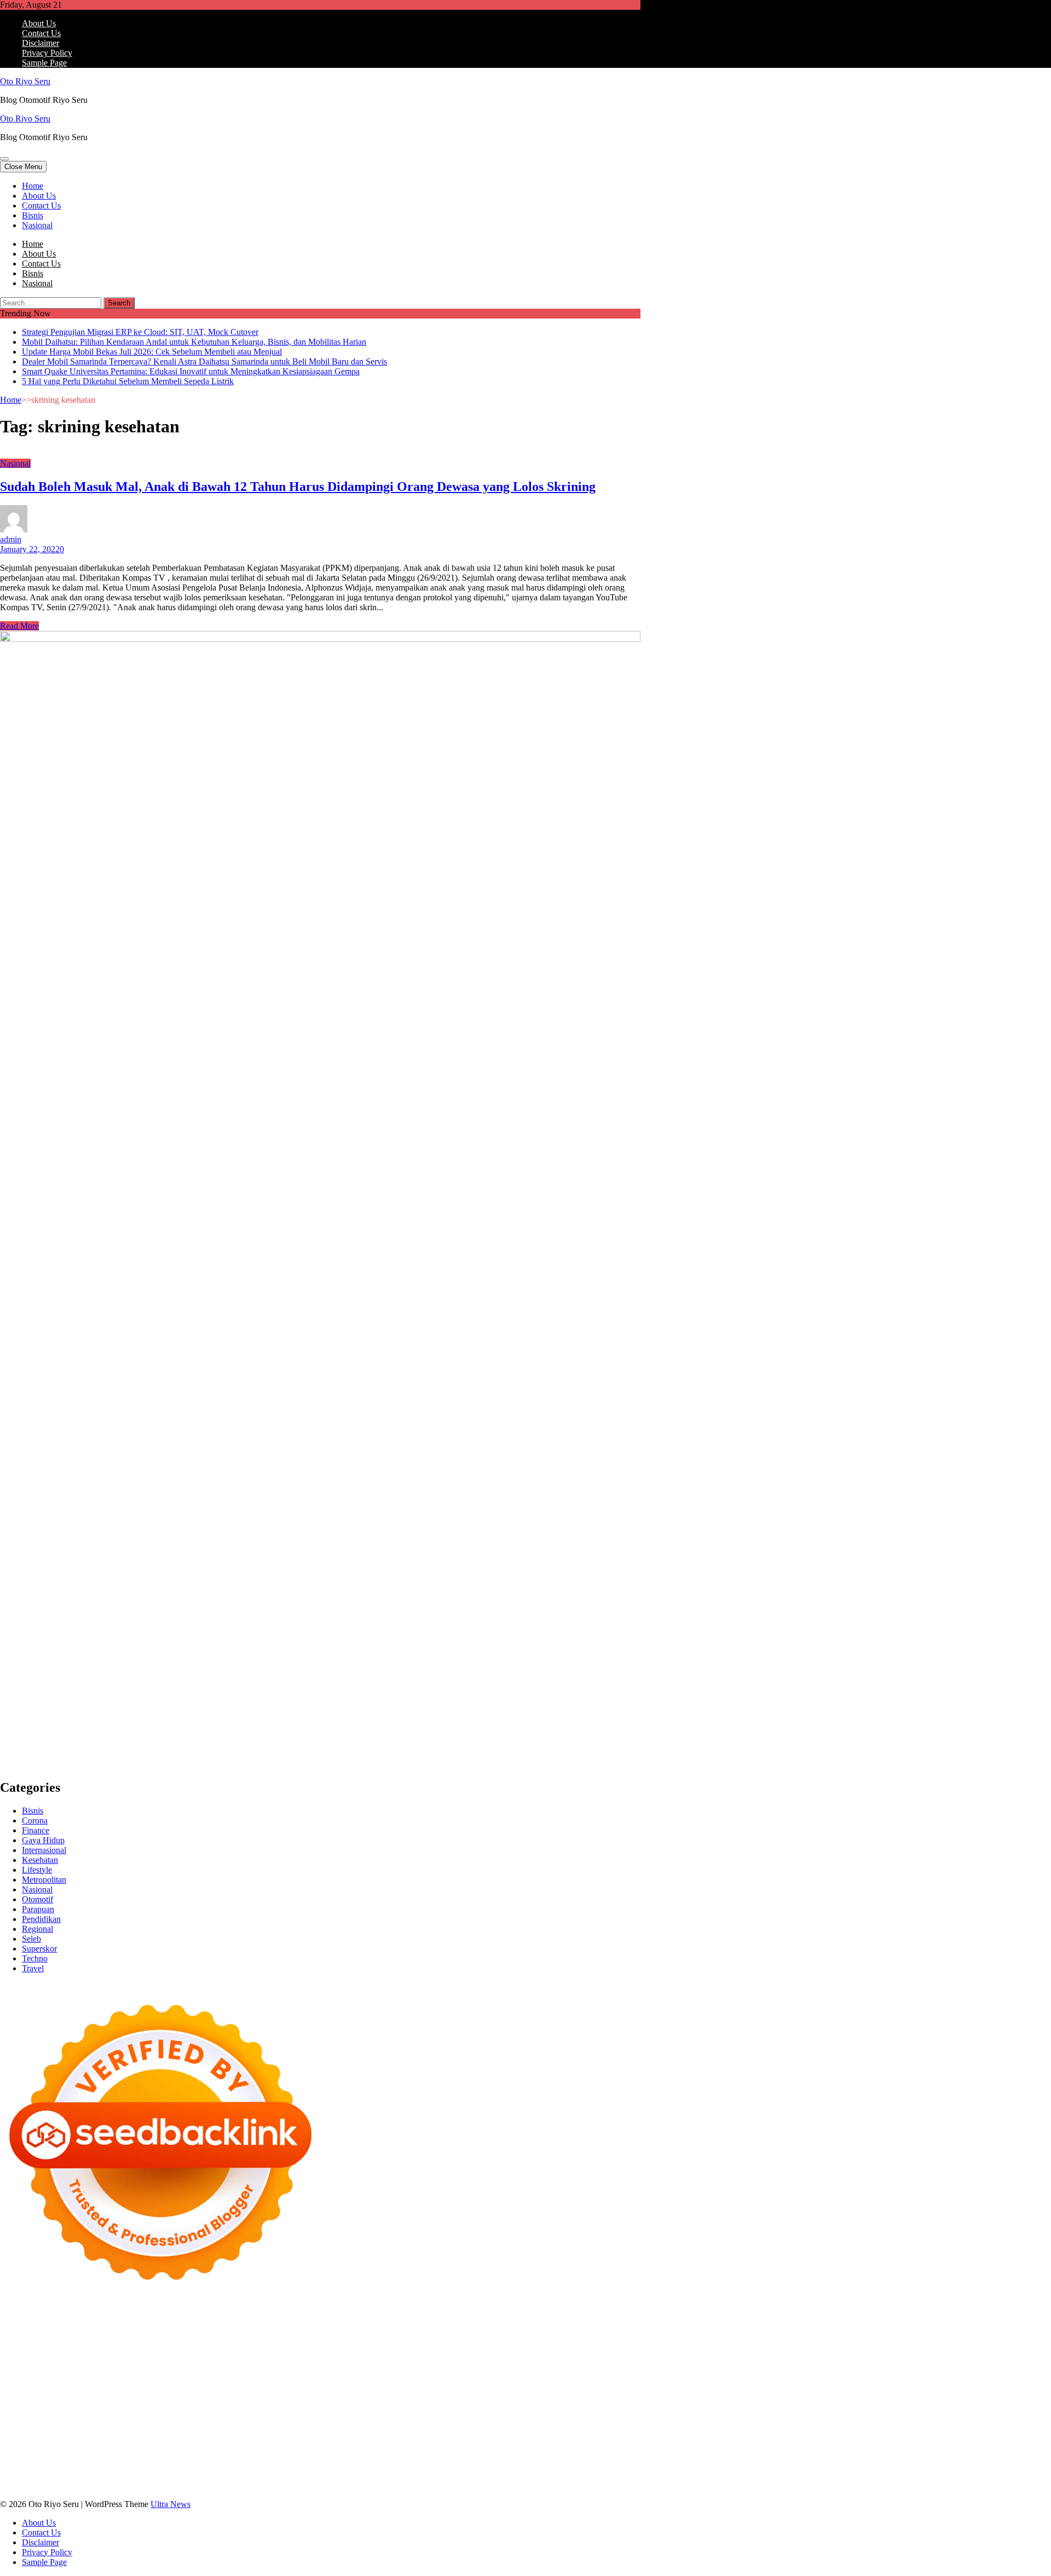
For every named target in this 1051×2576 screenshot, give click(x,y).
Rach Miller (327, 2367)
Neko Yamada (612, 2318)
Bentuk (495, 2456)
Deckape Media (173, 2407)
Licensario (82, 2397)
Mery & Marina (543, 2357)
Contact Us (41, 33)
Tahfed (600, 2416)
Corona (35, 1820)
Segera (79, 2476)
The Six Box (178, 2397)
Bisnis (33, 215)
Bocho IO (364, 2407)
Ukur (324, 2466)
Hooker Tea (250, 2377)
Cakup (603, 2456)
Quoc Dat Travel (497, 2328)
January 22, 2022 (30, 549)
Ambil (84, 2456)
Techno (35, 1958)
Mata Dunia (425, 2416)
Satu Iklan (84, 2446)
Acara (588, 2446)
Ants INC (383, 2328)
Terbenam (382, 2456)
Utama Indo (535, 2348)
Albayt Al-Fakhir (557, 2328)
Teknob (460, 2416)
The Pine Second (52, 2377)
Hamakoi (77, 2357)
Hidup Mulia (196, 2367)
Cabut (550, 2456)
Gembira (15, 2476)
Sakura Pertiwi (279, 2446)
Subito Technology (506, 2318)
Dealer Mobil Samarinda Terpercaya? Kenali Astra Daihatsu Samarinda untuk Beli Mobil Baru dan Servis (204, 361)
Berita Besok (588, 2436)
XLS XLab (607, 2397)
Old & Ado (441, 2397)
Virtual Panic (229, 2357)
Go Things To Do (122, 2416)
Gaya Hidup (43, 1840)
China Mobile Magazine (262, 2367)
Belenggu (442, 2456)
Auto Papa (607, 2328)
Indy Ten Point (128, 2397)
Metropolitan (44, 1880)
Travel (33, 1968)
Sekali (103, 2476)
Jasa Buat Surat (121, 2357)
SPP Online (489, 2367)
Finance (36, 1830)
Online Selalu (175, 2446)
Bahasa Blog (487, 2476)
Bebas (412, 2456)
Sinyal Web (496, 2436)
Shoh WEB (351, 2357)
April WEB (290, 2348)
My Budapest (226, 2407)
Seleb (31, 1939)
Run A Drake (274, 2407)
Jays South (227, 2348)
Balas (285, 2456)
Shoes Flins (83, 2387)
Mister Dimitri (60, 2367)
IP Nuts (316, 2397)
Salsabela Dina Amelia (283, 2436)
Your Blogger (41, 2446)
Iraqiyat (13, 2387)
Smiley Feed (532, 2367)
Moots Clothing (177, 2357)
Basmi (263, 2456)
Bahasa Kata (152, 2485)
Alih (64, 2456)
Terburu (523, 2456)
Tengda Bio (207, 2377)
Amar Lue (359, 2377)
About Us (39, 23)
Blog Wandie (219, 2436)
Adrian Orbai (579, 2367)
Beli (333, 2456)
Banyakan (505, 2466)
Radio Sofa (198, 2426)
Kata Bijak (90, 2348)
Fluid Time (616, 2377)
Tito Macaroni (180, 2416)
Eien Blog (590, 2357)
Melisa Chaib (612, 2338)
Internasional (44, 1850)
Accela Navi (209, 2328)
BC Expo (278, 2387)
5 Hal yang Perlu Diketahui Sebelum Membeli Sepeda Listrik (128, 381)
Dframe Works (258, 2328)
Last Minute (599, 2387)
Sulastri (316, 2357)
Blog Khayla (104, 2436)
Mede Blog (525, 2377)
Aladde (366, 2348)
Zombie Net (394, 2357)
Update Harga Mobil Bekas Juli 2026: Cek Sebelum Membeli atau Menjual (152, 352)
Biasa (470, 2456)
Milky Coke (399, 2397)
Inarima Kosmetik (31, 2397)
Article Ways (319, 2387)
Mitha (121, 2348)
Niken (66, 2426)
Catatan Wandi (536, 2426)
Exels (389, 2367)
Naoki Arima (550, 2407)
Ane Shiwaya (437, 2377)
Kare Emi (395, 2377)
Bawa (353, 2456)
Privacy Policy (47, 53)
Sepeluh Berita (579, 2476)
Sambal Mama (487, 2348)
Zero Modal (122, 2328)
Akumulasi (116, 2456)
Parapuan (38, 1909)
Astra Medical (226, 2397)
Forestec (437, 2407)
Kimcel (227, 2318)
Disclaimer (41, 43)
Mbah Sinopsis (159, 2348)
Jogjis (197, 2348)
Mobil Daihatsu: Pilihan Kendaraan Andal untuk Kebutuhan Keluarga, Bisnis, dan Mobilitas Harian (194, 342)
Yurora (12, 2348)
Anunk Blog (48, 2318)
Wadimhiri (347, 2328)
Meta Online (47, 2348)
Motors (12, 2318)
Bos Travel (383, 2416)
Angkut (176, 2456)
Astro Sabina (70, 2338)
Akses (98, 2466)
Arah (222, 2456)
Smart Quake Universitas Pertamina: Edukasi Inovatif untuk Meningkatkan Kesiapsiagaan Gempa (191, 371)
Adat (8, 2456)
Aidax (597, 2348)
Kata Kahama (230, 2338)
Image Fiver (192, 2318)
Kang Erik (532, 2416)
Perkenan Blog (437, 2476)
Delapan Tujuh (143, 2318)
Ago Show (153, 2367)
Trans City (494, 2416)
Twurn (151, 2338)
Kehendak (134, 2476)
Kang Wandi (586, 2426)
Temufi (285, 2377)
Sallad (620, 2357)
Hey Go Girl (343, 2318)
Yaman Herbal (25, 2407)
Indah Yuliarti (420, 2446)
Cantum (576, 2456)
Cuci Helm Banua (434, 2426)
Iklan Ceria (307, 2338)
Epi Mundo (184, 2338)
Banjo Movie (322, 2407)
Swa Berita (527, 2338)
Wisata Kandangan (161, 2436)
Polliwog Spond (443, 2318)
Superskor (39, 1949)
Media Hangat (103, 2485)
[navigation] (525, 206)
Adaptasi (616, 2446)
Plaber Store (79, 2328)
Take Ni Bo (165, 2328)
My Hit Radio (436, 2348)
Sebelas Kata (126, 2446)
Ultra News (171, 2504)
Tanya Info (58, 2485)
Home (33, 186)
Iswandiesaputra (276, 2426)
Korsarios (560, 2387)
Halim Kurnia (330, 2446)
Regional (37, 1929)
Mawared (524, 2387)
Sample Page (44, 63)
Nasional (37, 225)
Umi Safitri (376, 2446)
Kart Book (420, 2367)
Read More (19, 626)
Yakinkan (48, 2476)
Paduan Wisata (226, 2446)
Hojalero (499, 2357)
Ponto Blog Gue (231, 2387)
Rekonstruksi (110, 2367)
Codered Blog (571, 2377)
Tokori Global (119, 2407)
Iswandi (387, 2426)
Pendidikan (41, 1919)
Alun (46, 2456)
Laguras (364, 2367)
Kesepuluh (172, 2476)
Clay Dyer (402, 2407)
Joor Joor (185, 2387)
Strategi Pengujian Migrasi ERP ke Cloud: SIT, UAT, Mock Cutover (140, 332)
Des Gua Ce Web (59, 2416)
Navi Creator (154, 2426)
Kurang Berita (394, 2436)
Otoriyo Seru (353, 2397)
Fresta (258, 2348)
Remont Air (505, 2407)
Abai (27, 2456)
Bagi (241, 2456)
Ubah (275, 2466)
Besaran (539, 2466)
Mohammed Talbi (136, 2387)
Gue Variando (487, 2397)
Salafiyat (271, 2338)
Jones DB (285, 2416)
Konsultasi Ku (285, 2476)
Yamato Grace (392, 2338)
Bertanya (534, 2446)
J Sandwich (595, 2407)
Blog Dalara (116, 2338)
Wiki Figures (563, 2318)
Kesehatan (40, 1860)
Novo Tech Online (449, 2357)
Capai (223, 2466)
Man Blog (36, 2426)
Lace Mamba (390, 2318)
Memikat (612, 2466)
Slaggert (395, 2348)
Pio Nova (45, 2387)
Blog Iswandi (57, 2436)
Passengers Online (434, 2328)
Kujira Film (319, 2377)
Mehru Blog (484, 2338)
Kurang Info (345, 2436)
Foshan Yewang (28, 2328)
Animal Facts (535, 2397)
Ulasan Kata (357, 2466)
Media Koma (541, 2436)
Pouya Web (483, 2377)
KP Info (571, 2348)
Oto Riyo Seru (25, 81)
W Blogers (347, 2338)
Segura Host (163, 2377)
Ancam (149, 2456)
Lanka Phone (265, 2318)
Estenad (45, 2357)
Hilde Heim (306, 2328)
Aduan (628, 2456)
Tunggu (300, 2466)
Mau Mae (569, 2416)
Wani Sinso (332, 2348)
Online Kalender (414, 2387)
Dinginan (469, 2466)
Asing (201, 2456)
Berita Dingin (385, 2476)
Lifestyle (37, 1870)
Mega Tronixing (112, 2377)
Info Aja (460, 2446)
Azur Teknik (93, 2318)
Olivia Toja (567, 2338)
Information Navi (236, 2416)
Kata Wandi (488, 2426)
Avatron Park (23, 2338)
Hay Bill (468, 2407)
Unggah (249, 2466)
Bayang (311, 2456)
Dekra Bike (363, 2387)
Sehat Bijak (496, 2446)
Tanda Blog (532, 2476)
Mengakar (68, 2466)
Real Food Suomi (475, 2387)
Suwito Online (104, 2426)
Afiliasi (564, 2446)
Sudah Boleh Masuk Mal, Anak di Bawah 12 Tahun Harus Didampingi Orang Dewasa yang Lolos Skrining (298, 487)
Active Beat (72, 2407)
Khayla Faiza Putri (339, 2426)
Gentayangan (403, 2466)
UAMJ (573, 2397)
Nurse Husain (277, 2357)
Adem (37, 2466)
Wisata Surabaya (333, 2416)
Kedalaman (575, 2466)
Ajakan (13, 2466)
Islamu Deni (440, 2338)
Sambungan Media (226, 2476)
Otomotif (37, 1899)
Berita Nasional (447, 2436)
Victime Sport (277, 2397)
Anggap (124, 2466)
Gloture (453, 2367)
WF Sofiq (17, 2367)
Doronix (305, 2318)
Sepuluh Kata (336, 2476)
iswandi (233, 2426)
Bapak (440, 2466)
